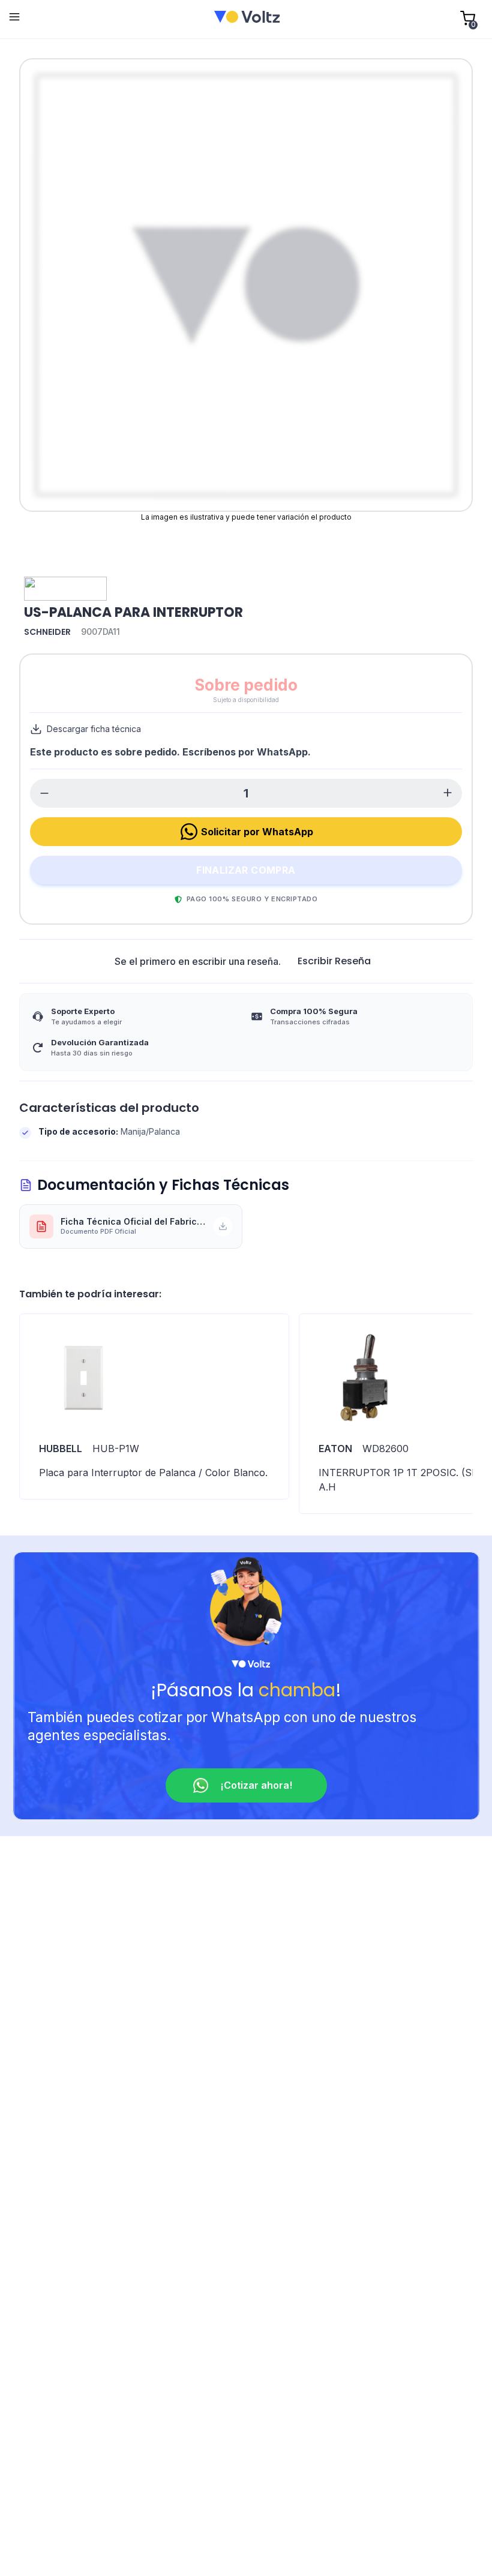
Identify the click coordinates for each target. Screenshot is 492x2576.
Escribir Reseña (334, 961)
